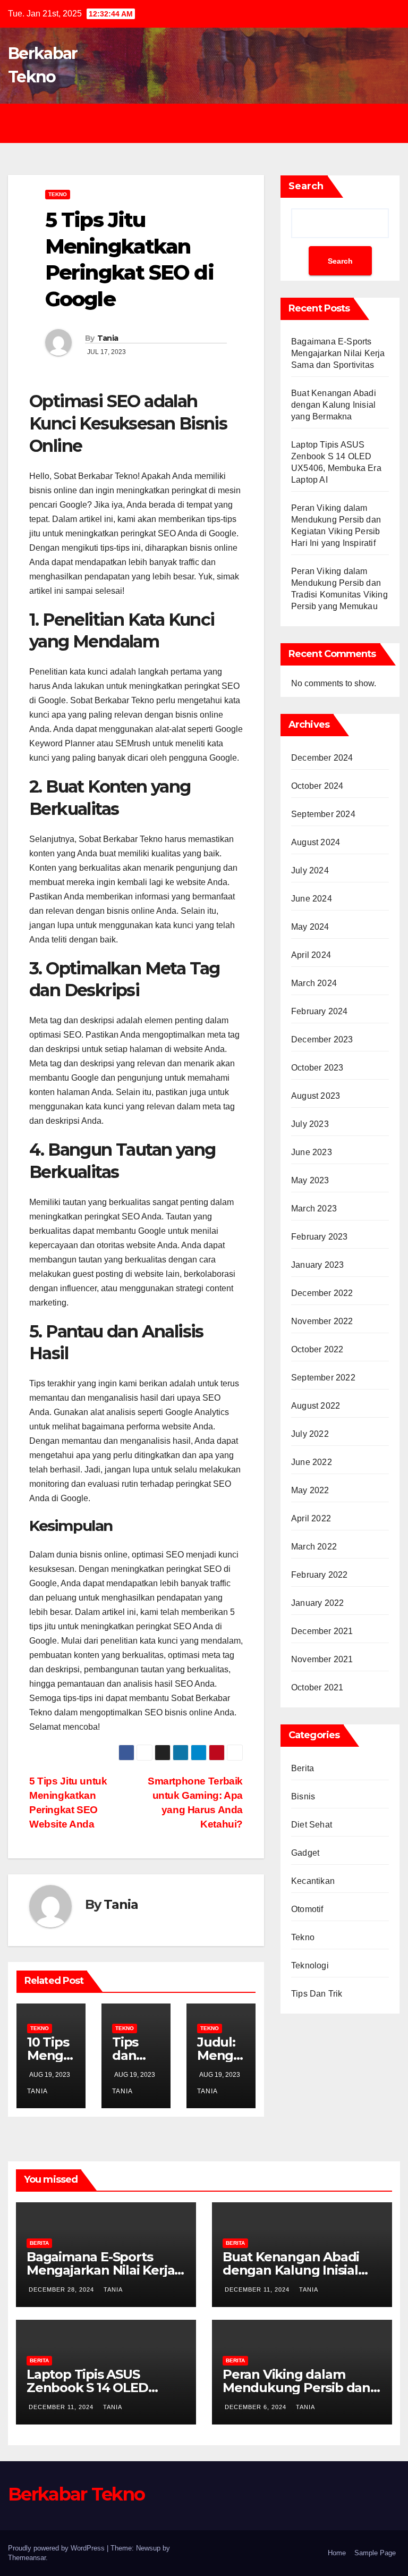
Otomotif (307, 1909)
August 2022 (316, 1406)
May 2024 (310, 927)
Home (337, 2553)
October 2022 (317, 1349)
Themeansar (27, 2558)
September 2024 (323, 814)
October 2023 (317, 1068)
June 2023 (312, 1152)
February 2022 (320, 1575)
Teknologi (310, 1965)
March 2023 (314, 1209)
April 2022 (311, 1518)
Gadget (305, 1853)
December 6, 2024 (257, 2407)
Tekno (58, 194)
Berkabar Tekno (76, 2494)
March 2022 (314, 1547)
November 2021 (322, 1659)
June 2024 (312, 899)
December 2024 (322, 758)
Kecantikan (313, 1881)
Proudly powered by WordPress (57, 2548)
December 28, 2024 (62, 2289)
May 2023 (310, 1180)
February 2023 (320, 1237)
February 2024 (320, 1011)
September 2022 (323, 1378)
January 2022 (317, 1603)
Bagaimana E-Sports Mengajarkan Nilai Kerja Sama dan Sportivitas (338, 353)
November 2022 (322, 1321)
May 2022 (310, 1490)
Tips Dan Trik (317, 1994)
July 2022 (310, 1434)
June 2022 (312, 1462)
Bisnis (303, 1796)
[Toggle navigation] (212, 123)
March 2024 (314, 983)
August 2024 (316, 842)
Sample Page (375, 2553)
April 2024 (311, 955)
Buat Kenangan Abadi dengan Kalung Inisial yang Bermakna (334, 405)
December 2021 (322, 1631)
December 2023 (322, 1039)
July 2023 (310, 1124)
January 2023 (317, 1265)
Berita (303, 1768)
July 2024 (310, 870)
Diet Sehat (312, 1825)
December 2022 (322, 1293)
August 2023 (316, 1096)
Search (306, 186)
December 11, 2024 (258, 2289)
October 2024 (317, 786)
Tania (108, 338)
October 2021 (317, 1687)
